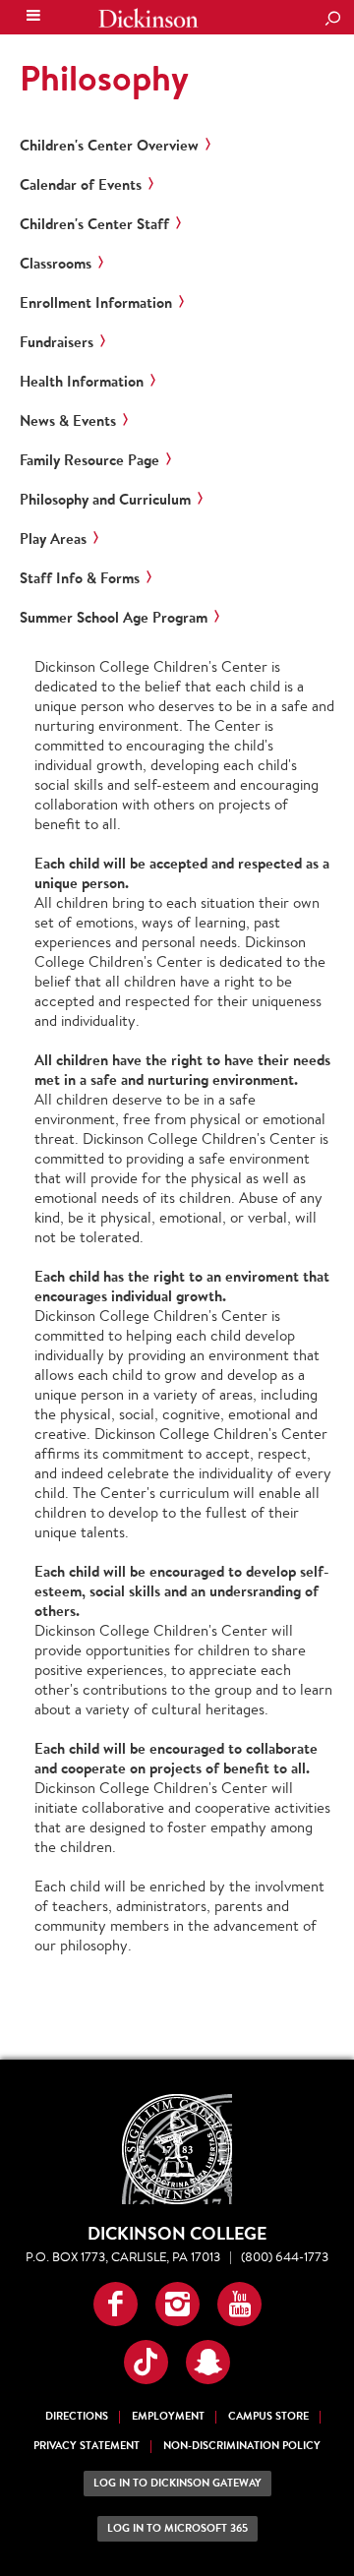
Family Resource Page (89, 460)
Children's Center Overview (109, 146)
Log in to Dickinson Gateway (177, 2483)
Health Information (82, 382)
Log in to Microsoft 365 (177, 2528)
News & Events (68, 421)
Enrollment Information (96, 303)
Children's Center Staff (94, 224)
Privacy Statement (87, 2446)
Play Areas (53, 539)
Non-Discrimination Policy (242, 2446)
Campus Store (268, 2416)
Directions (77, 2416)
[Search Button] (332, 20)
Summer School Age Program (114, 618)
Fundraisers (57, 342)
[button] (116, 2304)
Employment (168, 2416)
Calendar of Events (81, 185)
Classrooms (56, 264)
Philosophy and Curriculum (105, 500)
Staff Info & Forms (80, 578)
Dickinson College (148, 18)
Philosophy (104, 78)
